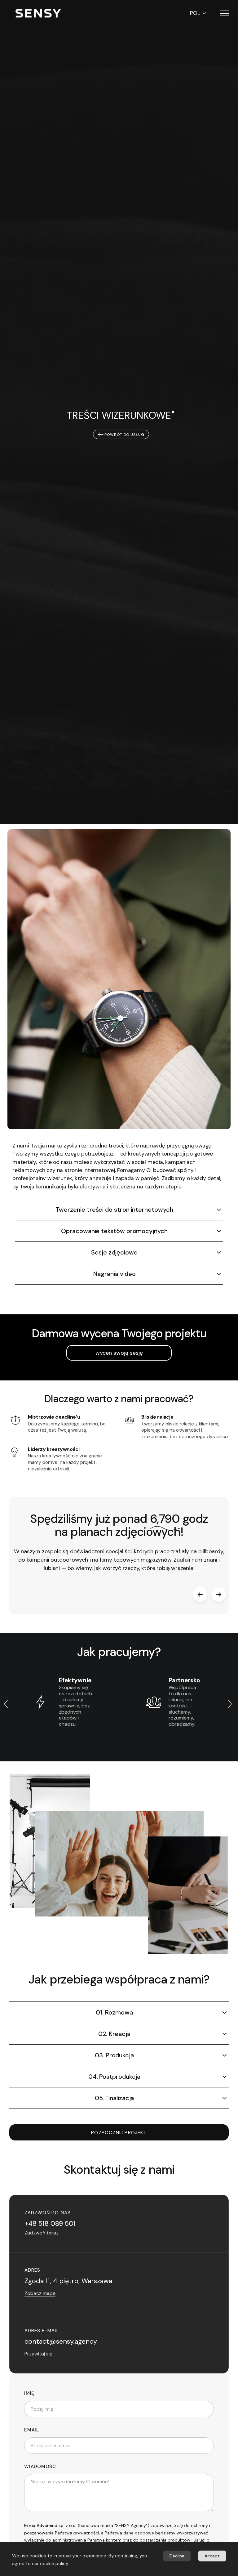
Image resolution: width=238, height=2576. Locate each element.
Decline (177, 2556)
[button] (224, 13)
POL (195, 13)
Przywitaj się (38, 2354)
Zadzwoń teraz (42, 2233)
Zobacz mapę (40, 2293)
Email (32, 2430)
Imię (29, 2393)
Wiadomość (40, 2467)
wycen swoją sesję (119, 1353)
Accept (212, 2556)
